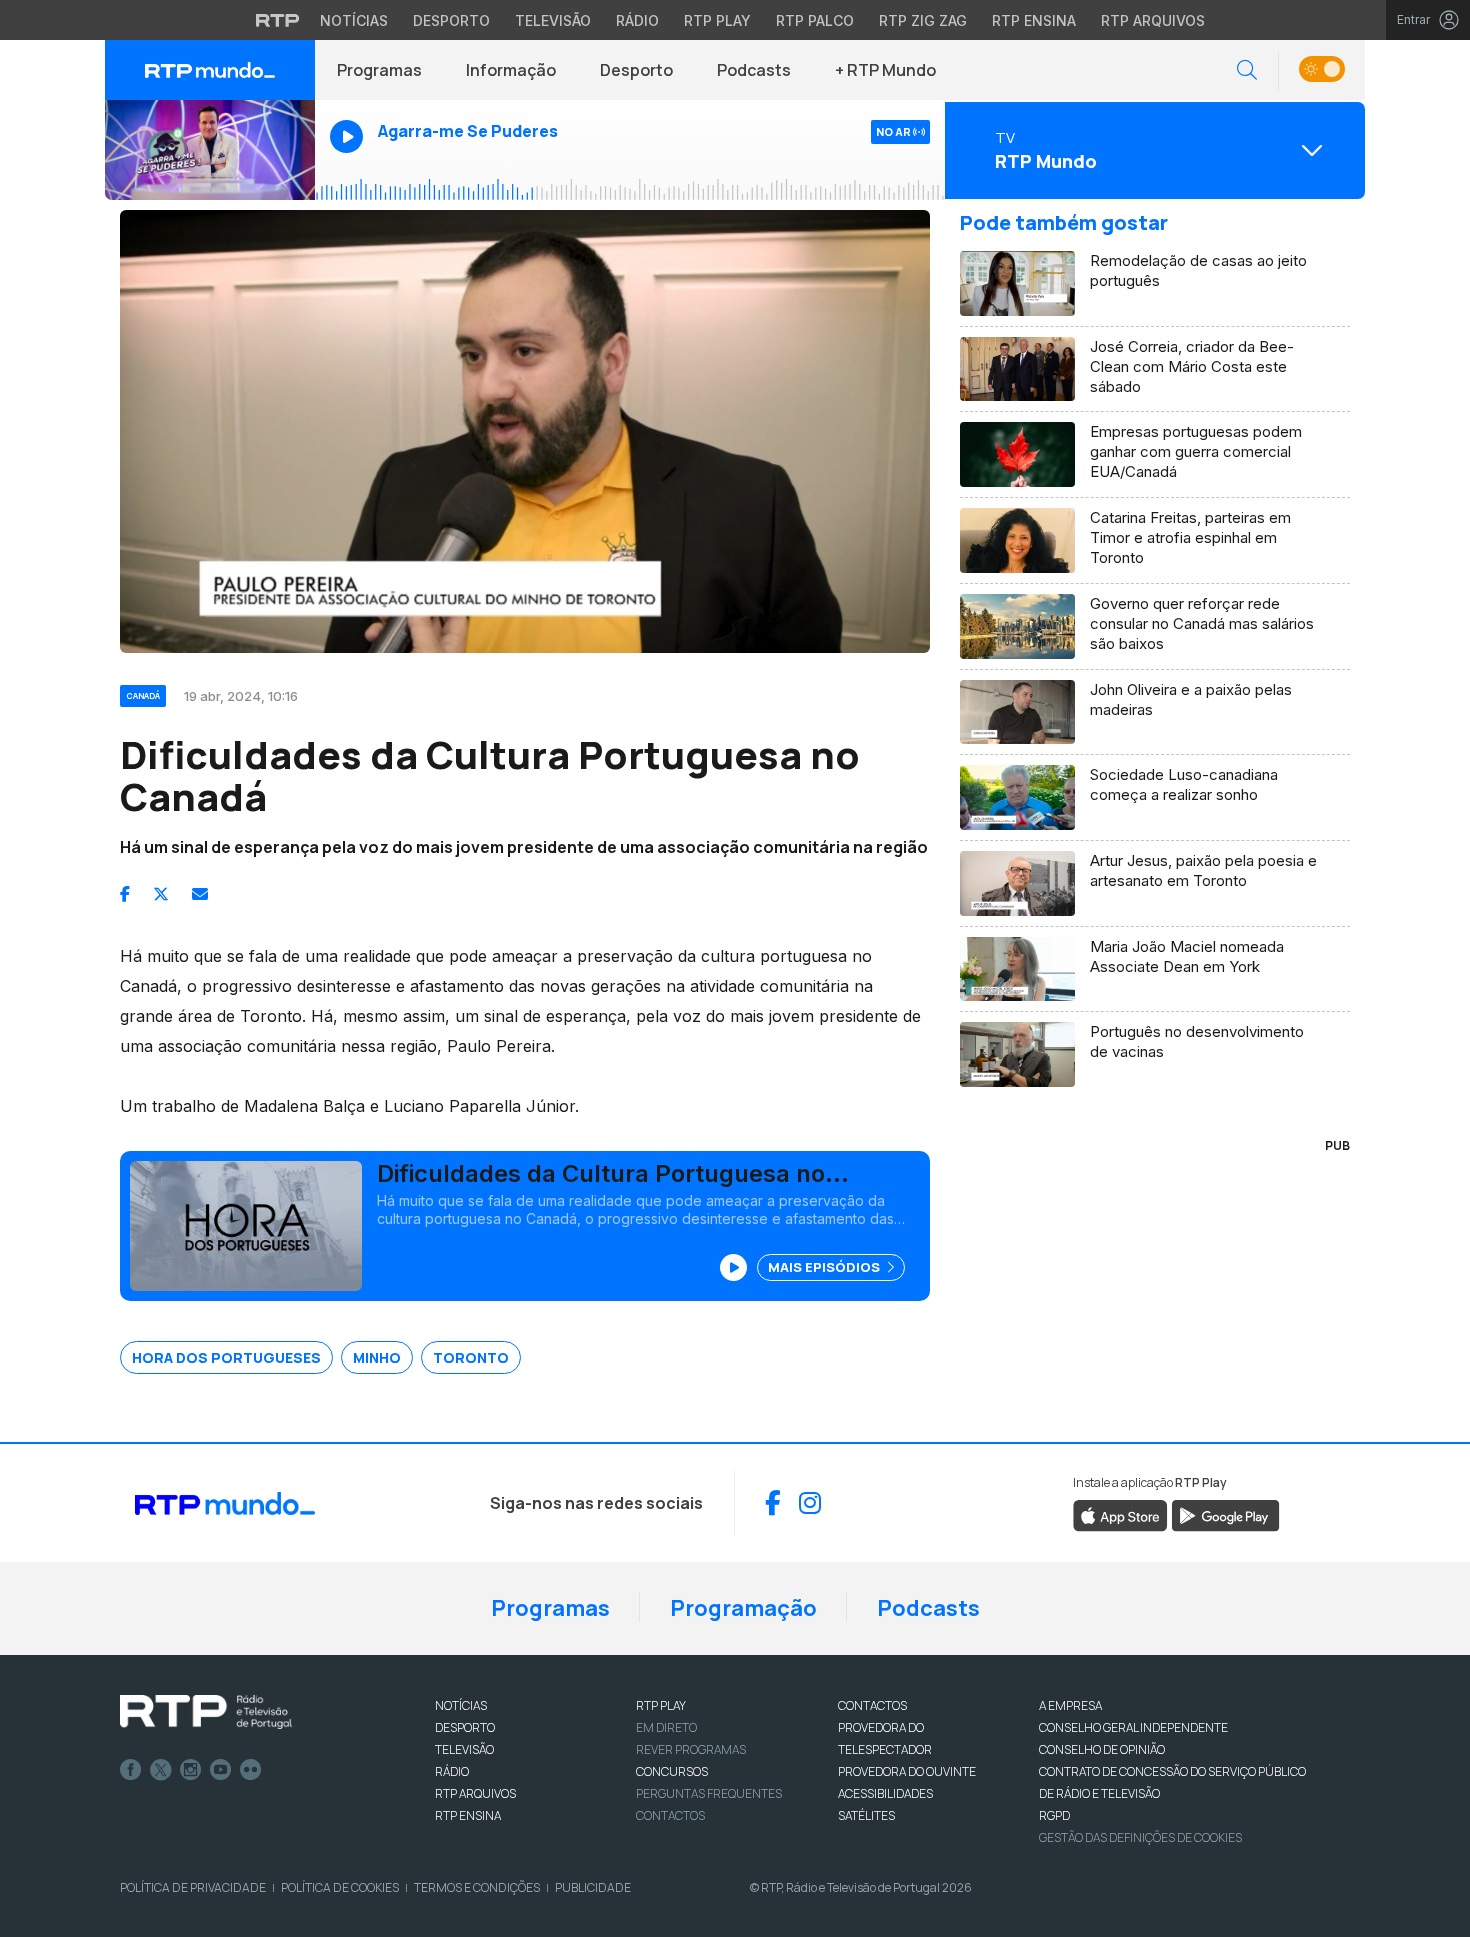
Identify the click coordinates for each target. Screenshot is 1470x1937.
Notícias (354, 20)
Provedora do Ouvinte (907, 1771)
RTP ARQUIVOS (475, 1793)
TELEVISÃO (464, 1749)
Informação (511, 70)
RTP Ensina (1034, 20)
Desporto (451, 20)
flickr (251, 1770)
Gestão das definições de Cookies (1140, 1837)
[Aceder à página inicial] (210, 70)
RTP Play (717, 20)
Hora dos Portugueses (226, 1357)
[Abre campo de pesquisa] (1247, 70)
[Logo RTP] (206, 1712)
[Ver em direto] (210, 150)
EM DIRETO (666, 1727)
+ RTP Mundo (885, 70)
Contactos (670, 1815)
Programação (743, 1608)
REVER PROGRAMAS (691, 1749)
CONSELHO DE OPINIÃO (1102, 1749)
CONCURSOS (672, 1771)
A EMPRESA (1070, 1705)
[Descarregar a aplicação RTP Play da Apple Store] (1120, 1514)
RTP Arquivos (1153, 20)
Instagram (191, 1770)
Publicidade (593, 1887)
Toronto (471, 1357)
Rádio (637, 20)
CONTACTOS (872, 1705)
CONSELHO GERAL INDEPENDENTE (1133, 1727)
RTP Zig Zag (923, 20)
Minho (377, 1357)
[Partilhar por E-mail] (200, 894)
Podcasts (754, 70)
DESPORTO (465, 1727)
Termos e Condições (477, 1887)
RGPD (1054, 1815)
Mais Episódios (825, 1267)
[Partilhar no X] (161, 894)
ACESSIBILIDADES (885, 1793)
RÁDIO (452, 1771)
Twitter (161, 1770)
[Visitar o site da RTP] (278, 20)
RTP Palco (815, 20)
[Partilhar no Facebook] (125, 894)
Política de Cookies (340, 1887)
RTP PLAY (661, 1705)
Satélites (866, 1815)
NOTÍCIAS (461, 1705)
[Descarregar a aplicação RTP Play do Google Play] (1225, 1514)
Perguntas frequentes (709, 1793)
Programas (379, 70)
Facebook (131, 1770)
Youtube (221, 1770)
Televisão (553, 20)
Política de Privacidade (193, 1887)
